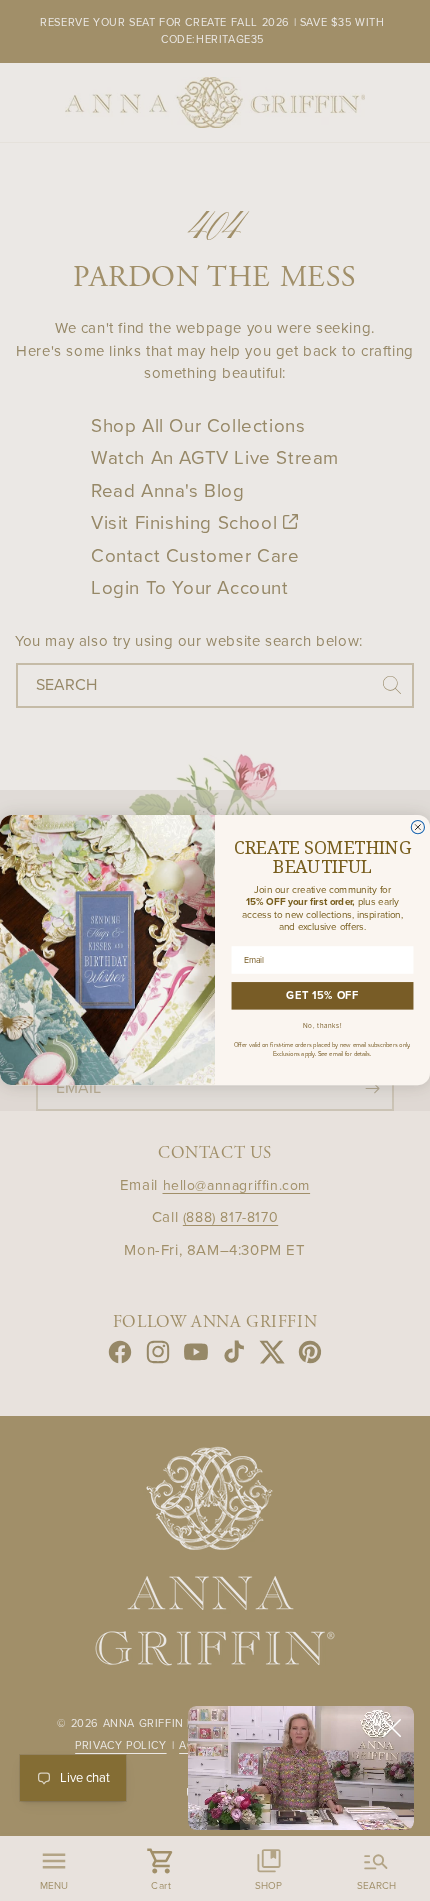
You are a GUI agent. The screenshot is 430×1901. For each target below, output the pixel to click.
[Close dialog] (417, 827)
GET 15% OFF (322, 996)
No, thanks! (323, 1027)
